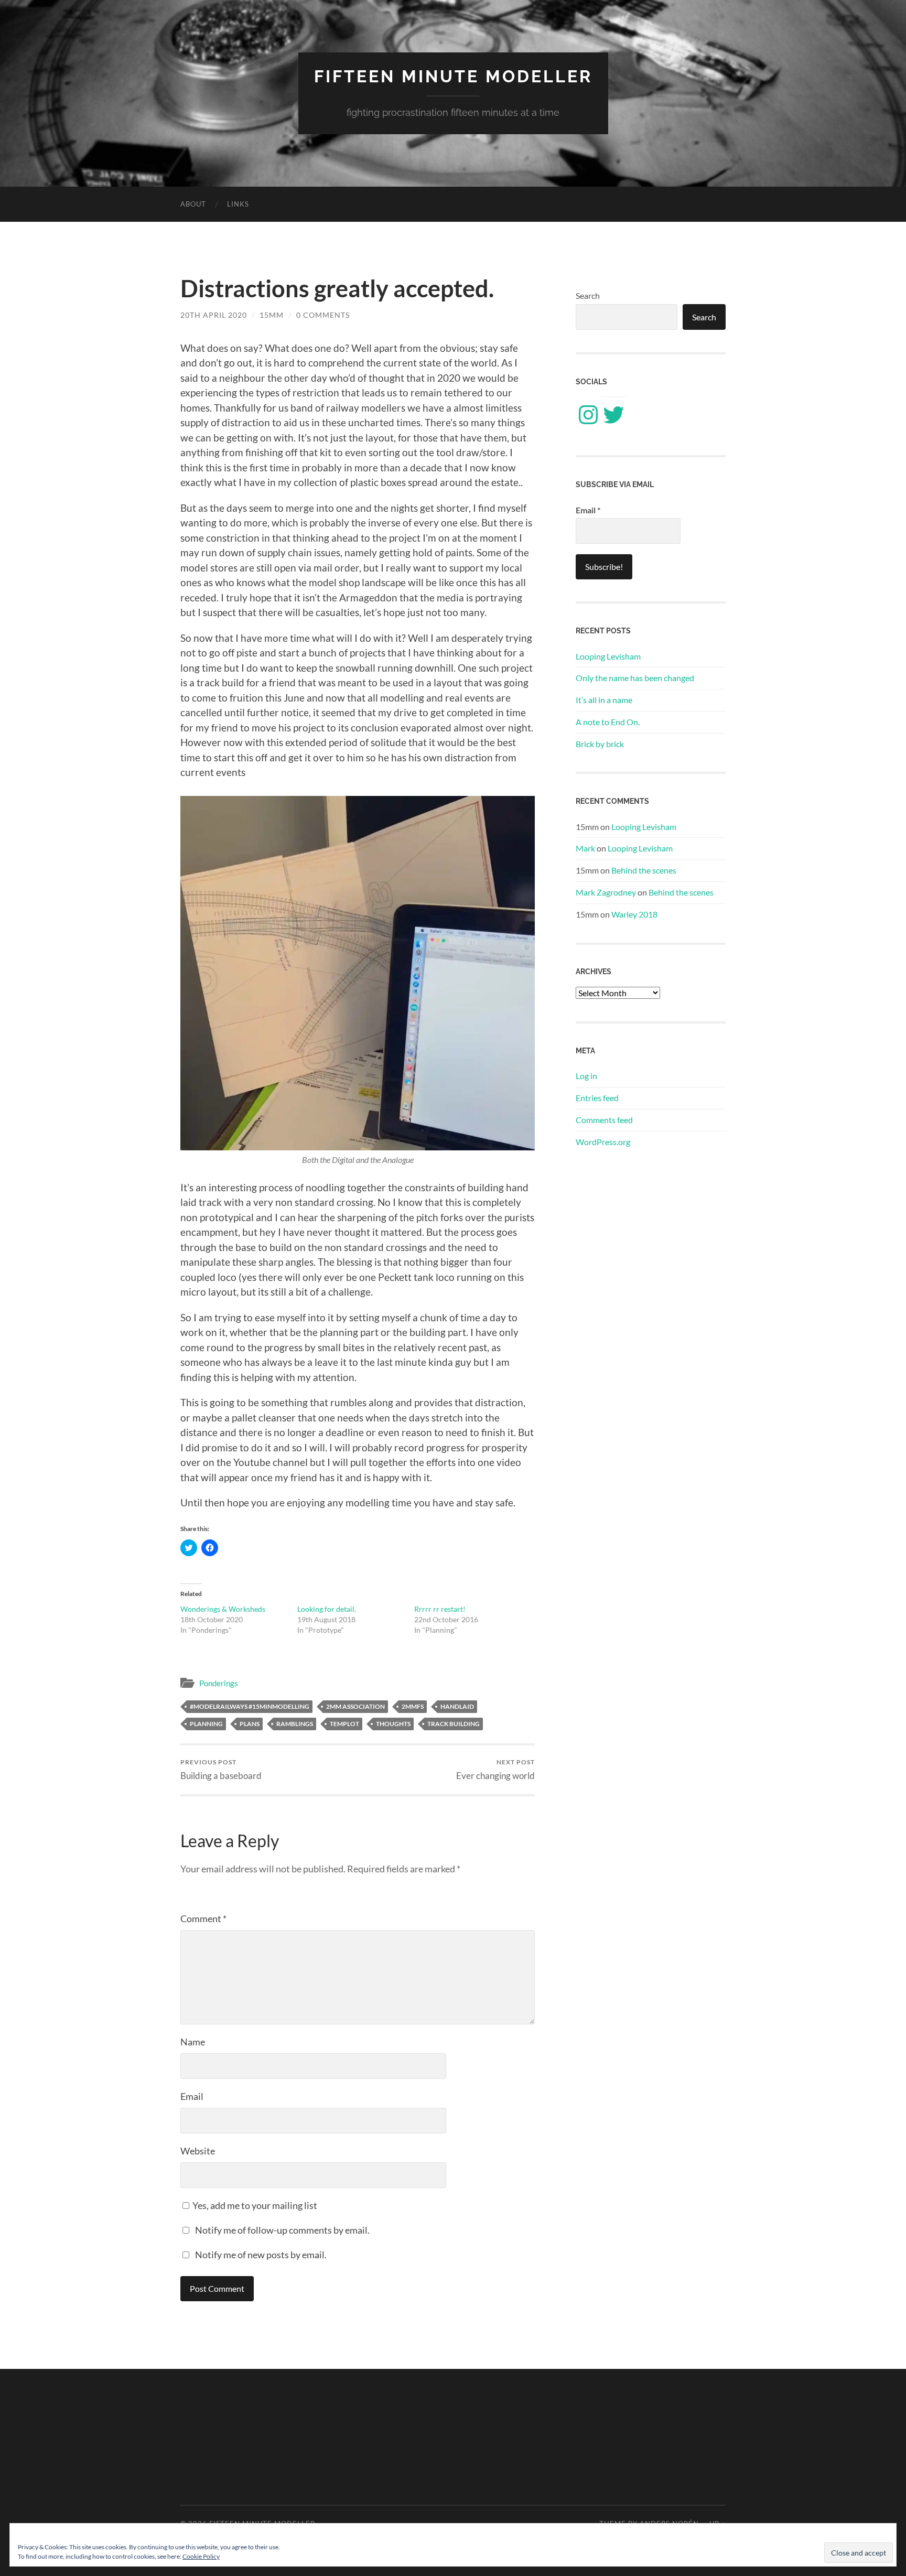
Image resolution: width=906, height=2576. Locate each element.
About (193, 204)
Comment (203, 1918)
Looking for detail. (327, 1609)
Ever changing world (495, 1769)
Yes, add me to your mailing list (254, 2205)
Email (192, 2096)
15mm (272, 315)
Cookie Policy (201, 2556)
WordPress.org (603, 1142)
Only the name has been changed (635, 678)
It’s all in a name (604, 700)
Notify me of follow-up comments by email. (282, 2230)
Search (588, 295)
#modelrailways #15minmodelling (250, 1706)
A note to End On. (608, 722)
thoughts (393, 1724)
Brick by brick (600, 744)
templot (344, 1724)
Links (238, 204)
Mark (585, 848)
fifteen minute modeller (453, 76)
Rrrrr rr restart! (440, 1609)
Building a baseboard (221, 1769)
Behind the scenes (644, 870)
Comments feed (604, 1120)
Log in (586, 1076)
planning (206, 1724)
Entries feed (597, 1098)
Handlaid (457, 1706)
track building (454, 1724)
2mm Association (355, 1706)
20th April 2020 (214, 315)
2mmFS (413, 1706)
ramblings (295, 1724)
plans (250, 1724)
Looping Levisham (608, 656)
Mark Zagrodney (606, 892)
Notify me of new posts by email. (261, 2255)
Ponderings (219, 1683)
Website (198, 2151)
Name (193, 2042)
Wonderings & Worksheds (223, 1609)
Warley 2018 (634, 914)
